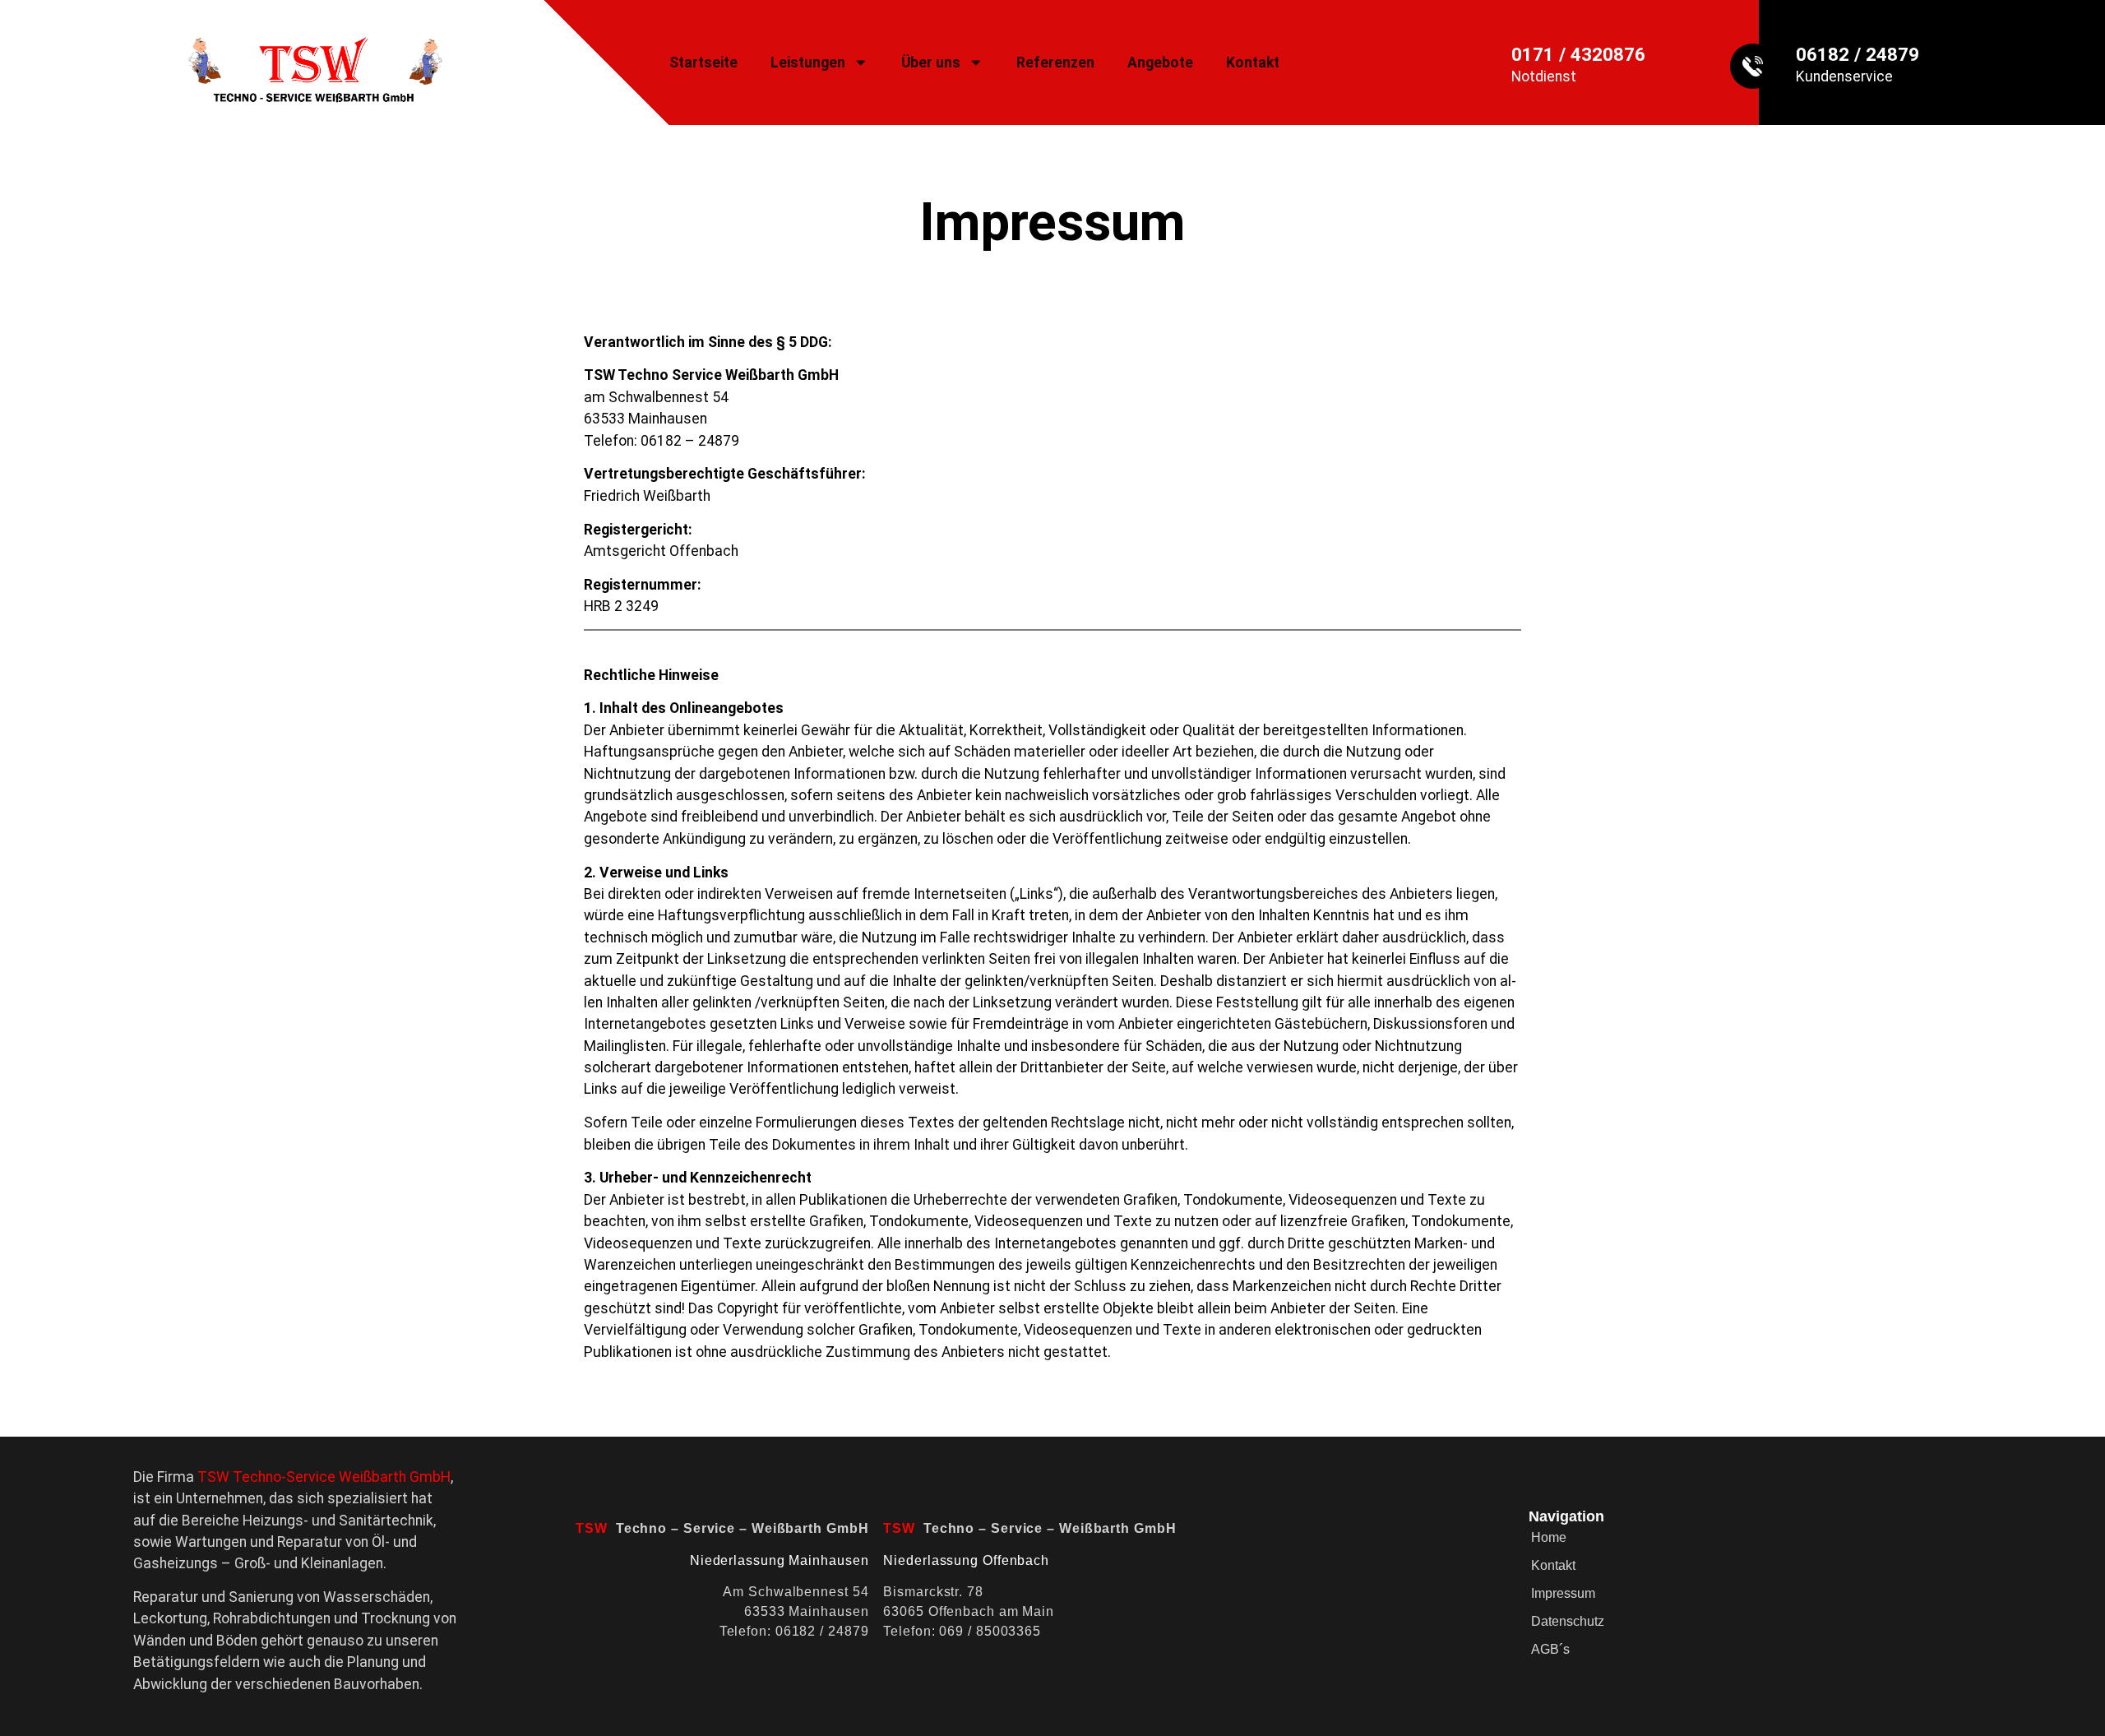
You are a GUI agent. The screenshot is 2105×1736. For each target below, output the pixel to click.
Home (1549, 1537)
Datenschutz (1568, 1621)
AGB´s (1550, 1649)
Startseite (703, 62)
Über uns (931, 62)
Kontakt (1253, 62)
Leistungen (808, 62)
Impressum (1563, 1593)
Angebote (1160, 62)
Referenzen (1055, 62)
